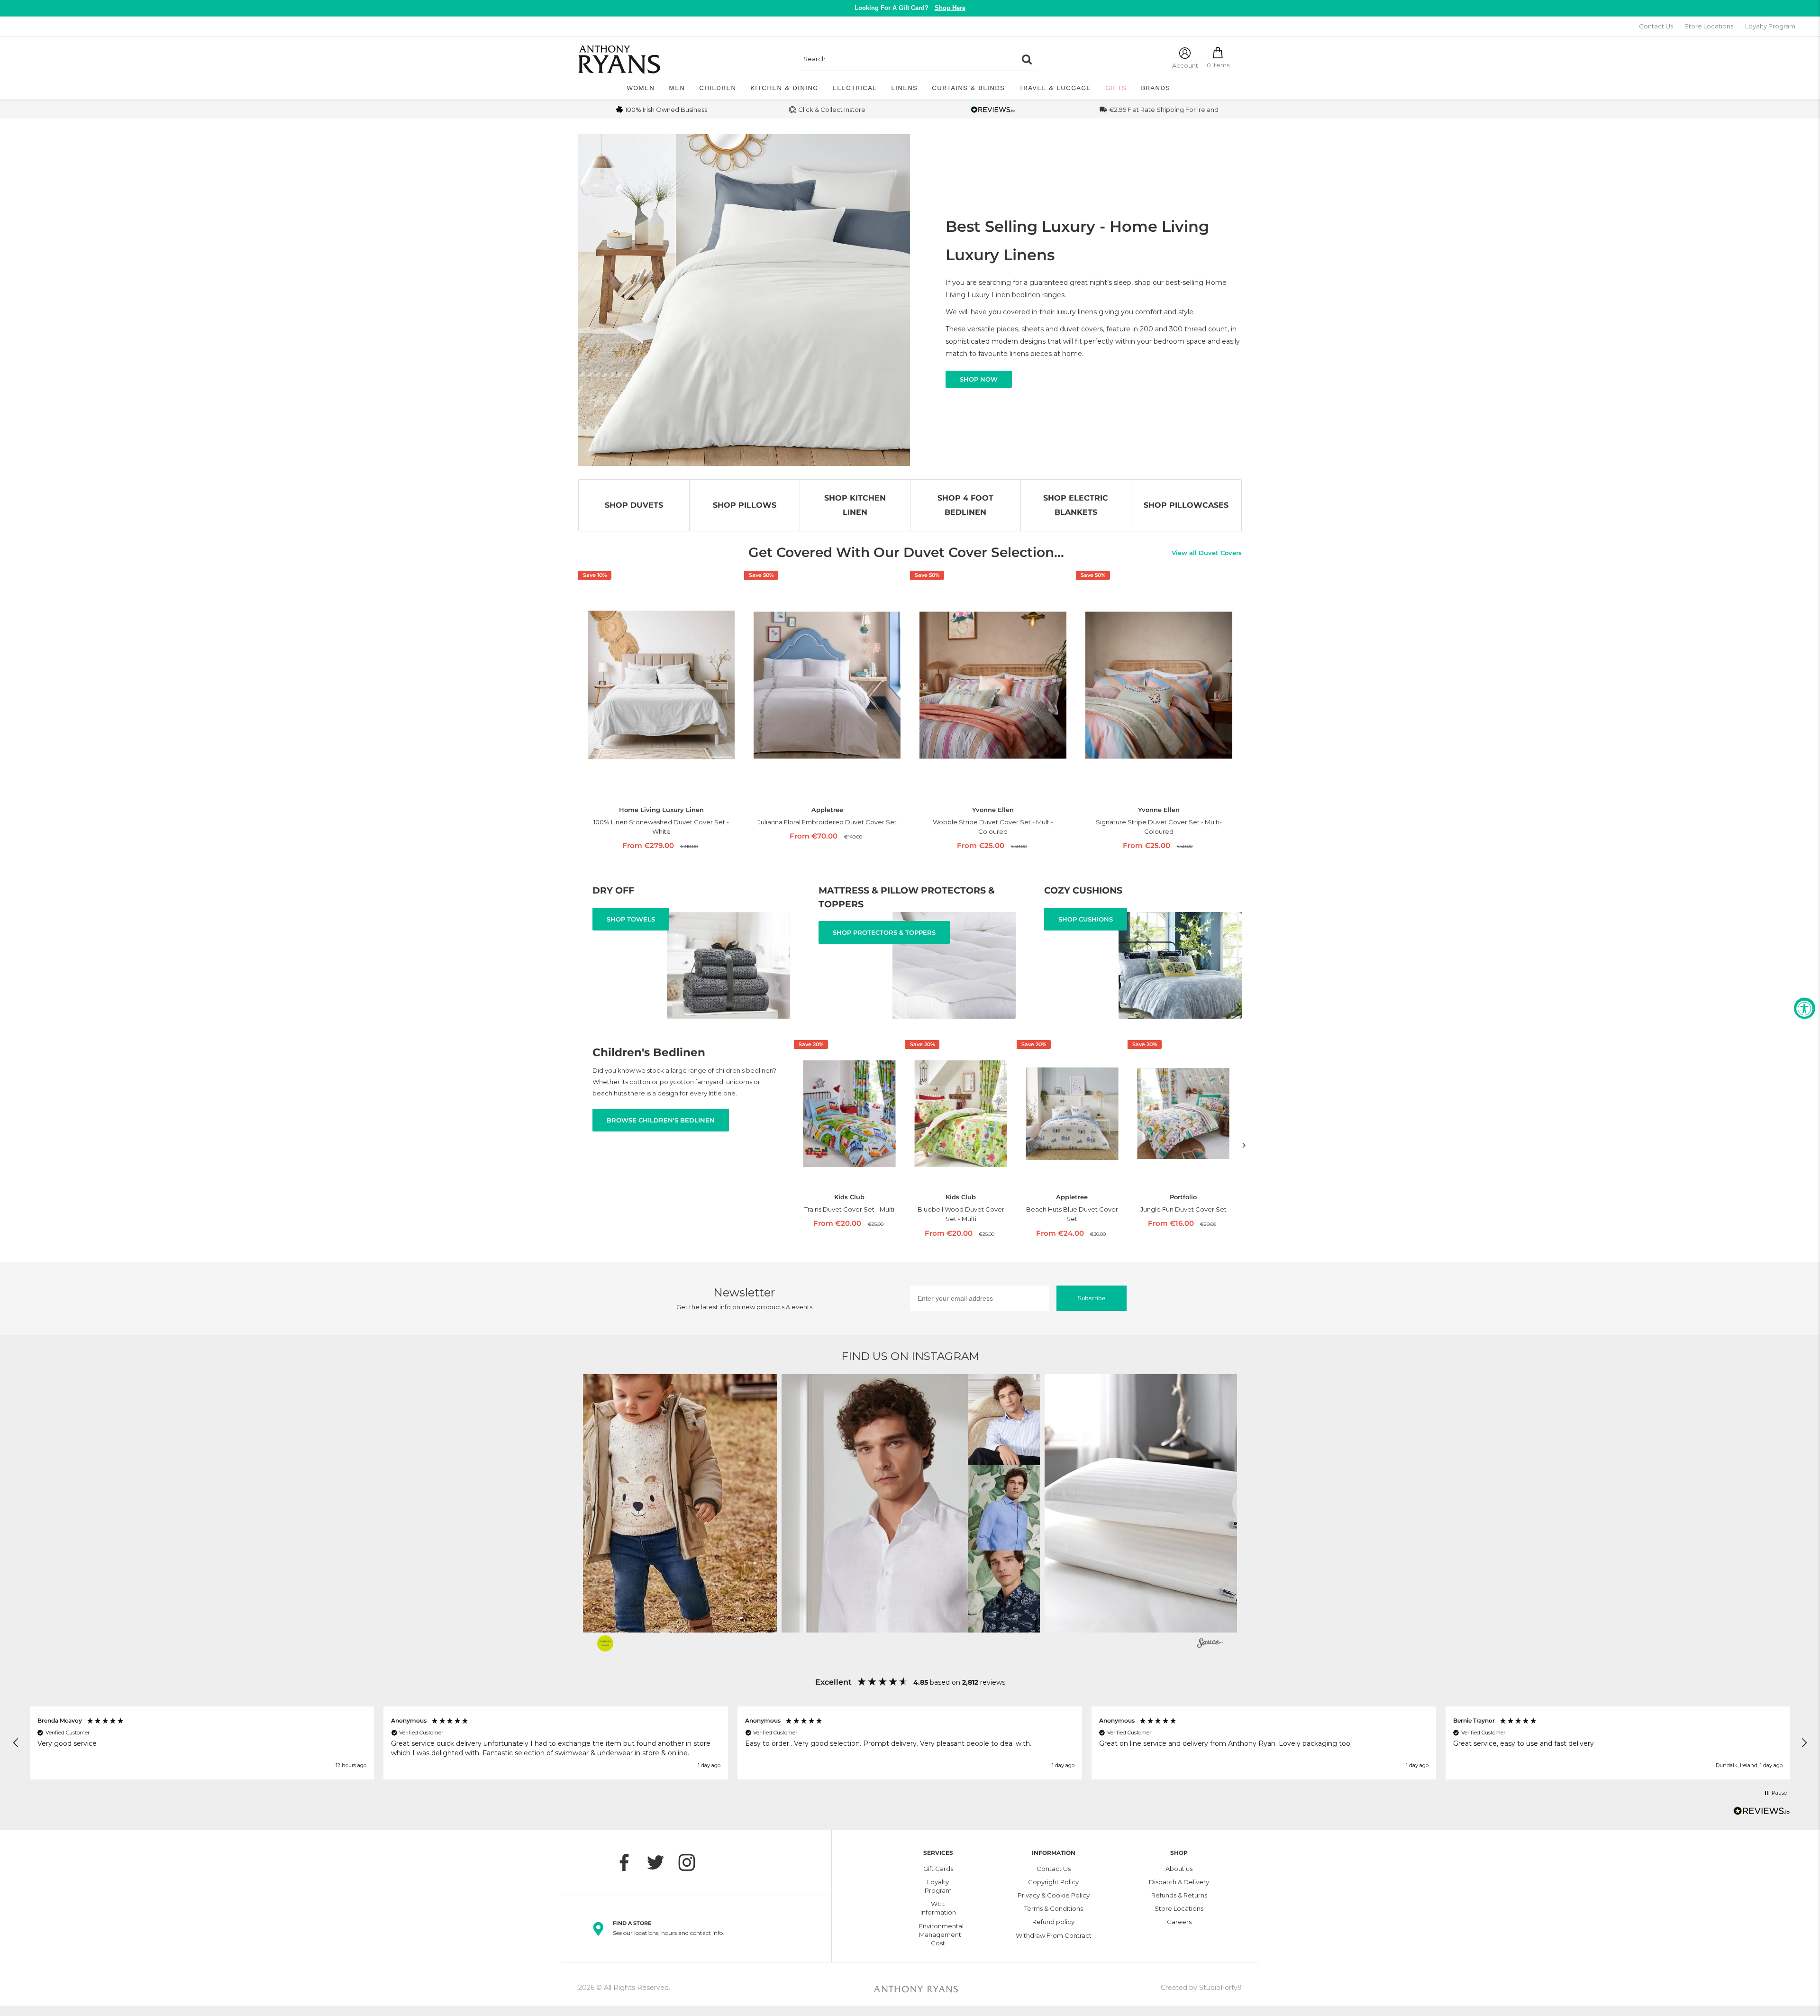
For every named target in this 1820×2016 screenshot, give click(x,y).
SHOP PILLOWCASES (1186, 505)
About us (1179, 1869)
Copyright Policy (1053, 1882)
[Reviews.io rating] (993, 110)
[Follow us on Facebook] (629, 1862)
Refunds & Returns (1179, 1895)
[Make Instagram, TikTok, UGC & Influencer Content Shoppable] (1210, 1644)
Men (677, 88)
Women (641, 88)
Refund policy (1053, 1922)
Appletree (827, 810)
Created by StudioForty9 (1201, 1988)
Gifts (1116, 88)
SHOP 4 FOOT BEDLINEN (965, 505)
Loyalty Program (1770, 26)
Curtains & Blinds (968, 88)
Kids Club (849, 1197)
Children (718, 88)
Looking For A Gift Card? (910, 8)
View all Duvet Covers (1207, 553)
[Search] (1027, 59)
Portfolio (1183, 1197)
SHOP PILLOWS (745, 505)
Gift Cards (938, 1869)
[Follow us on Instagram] (692, 1862)
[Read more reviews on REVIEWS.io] (1762, 1814)
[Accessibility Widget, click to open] (1805, 1008)
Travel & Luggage (1055, 88)
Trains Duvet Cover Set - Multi (849, 1209)
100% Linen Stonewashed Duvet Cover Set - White (661, 827)
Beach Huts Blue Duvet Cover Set (1072, 1214)
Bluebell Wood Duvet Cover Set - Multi (961, 1214)
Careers (1179, 1922)
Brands (1156, 88)
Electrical (855, 88)
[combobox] (908, 59)
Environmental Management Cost (938, 1934)
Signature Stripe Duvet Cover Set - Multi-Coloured (1159, 827)
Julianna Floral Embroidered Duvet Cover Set (827, 822)
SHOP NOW (979, 379)
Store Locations (1709, 26)
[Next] (1244, 1145)
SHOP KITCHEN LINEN (855, 505)
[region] (910, 1743)
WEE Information (938, 1908)
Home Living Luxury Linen (661, 810)
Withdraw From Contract (1054, 1935)
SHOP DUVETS (634, 505)
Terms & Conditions (1054, 1908)
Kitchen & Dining (784, 88)
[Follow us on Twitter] (660, 1862)
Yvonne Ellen (993, 810)
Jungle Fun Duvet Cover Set (1183, 1209)
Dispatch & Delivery (1179, 1882)
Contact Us (1656, 26)
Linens (904, 88)
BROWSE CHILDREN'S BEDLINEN (661, 1120)
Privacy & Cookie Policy (1054, 1895)
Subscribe (1092, 1298)
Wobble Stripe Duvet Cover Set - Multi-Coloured (993, 827)
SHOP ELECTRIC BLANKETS (1076, 505)
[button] (648, 1503)
